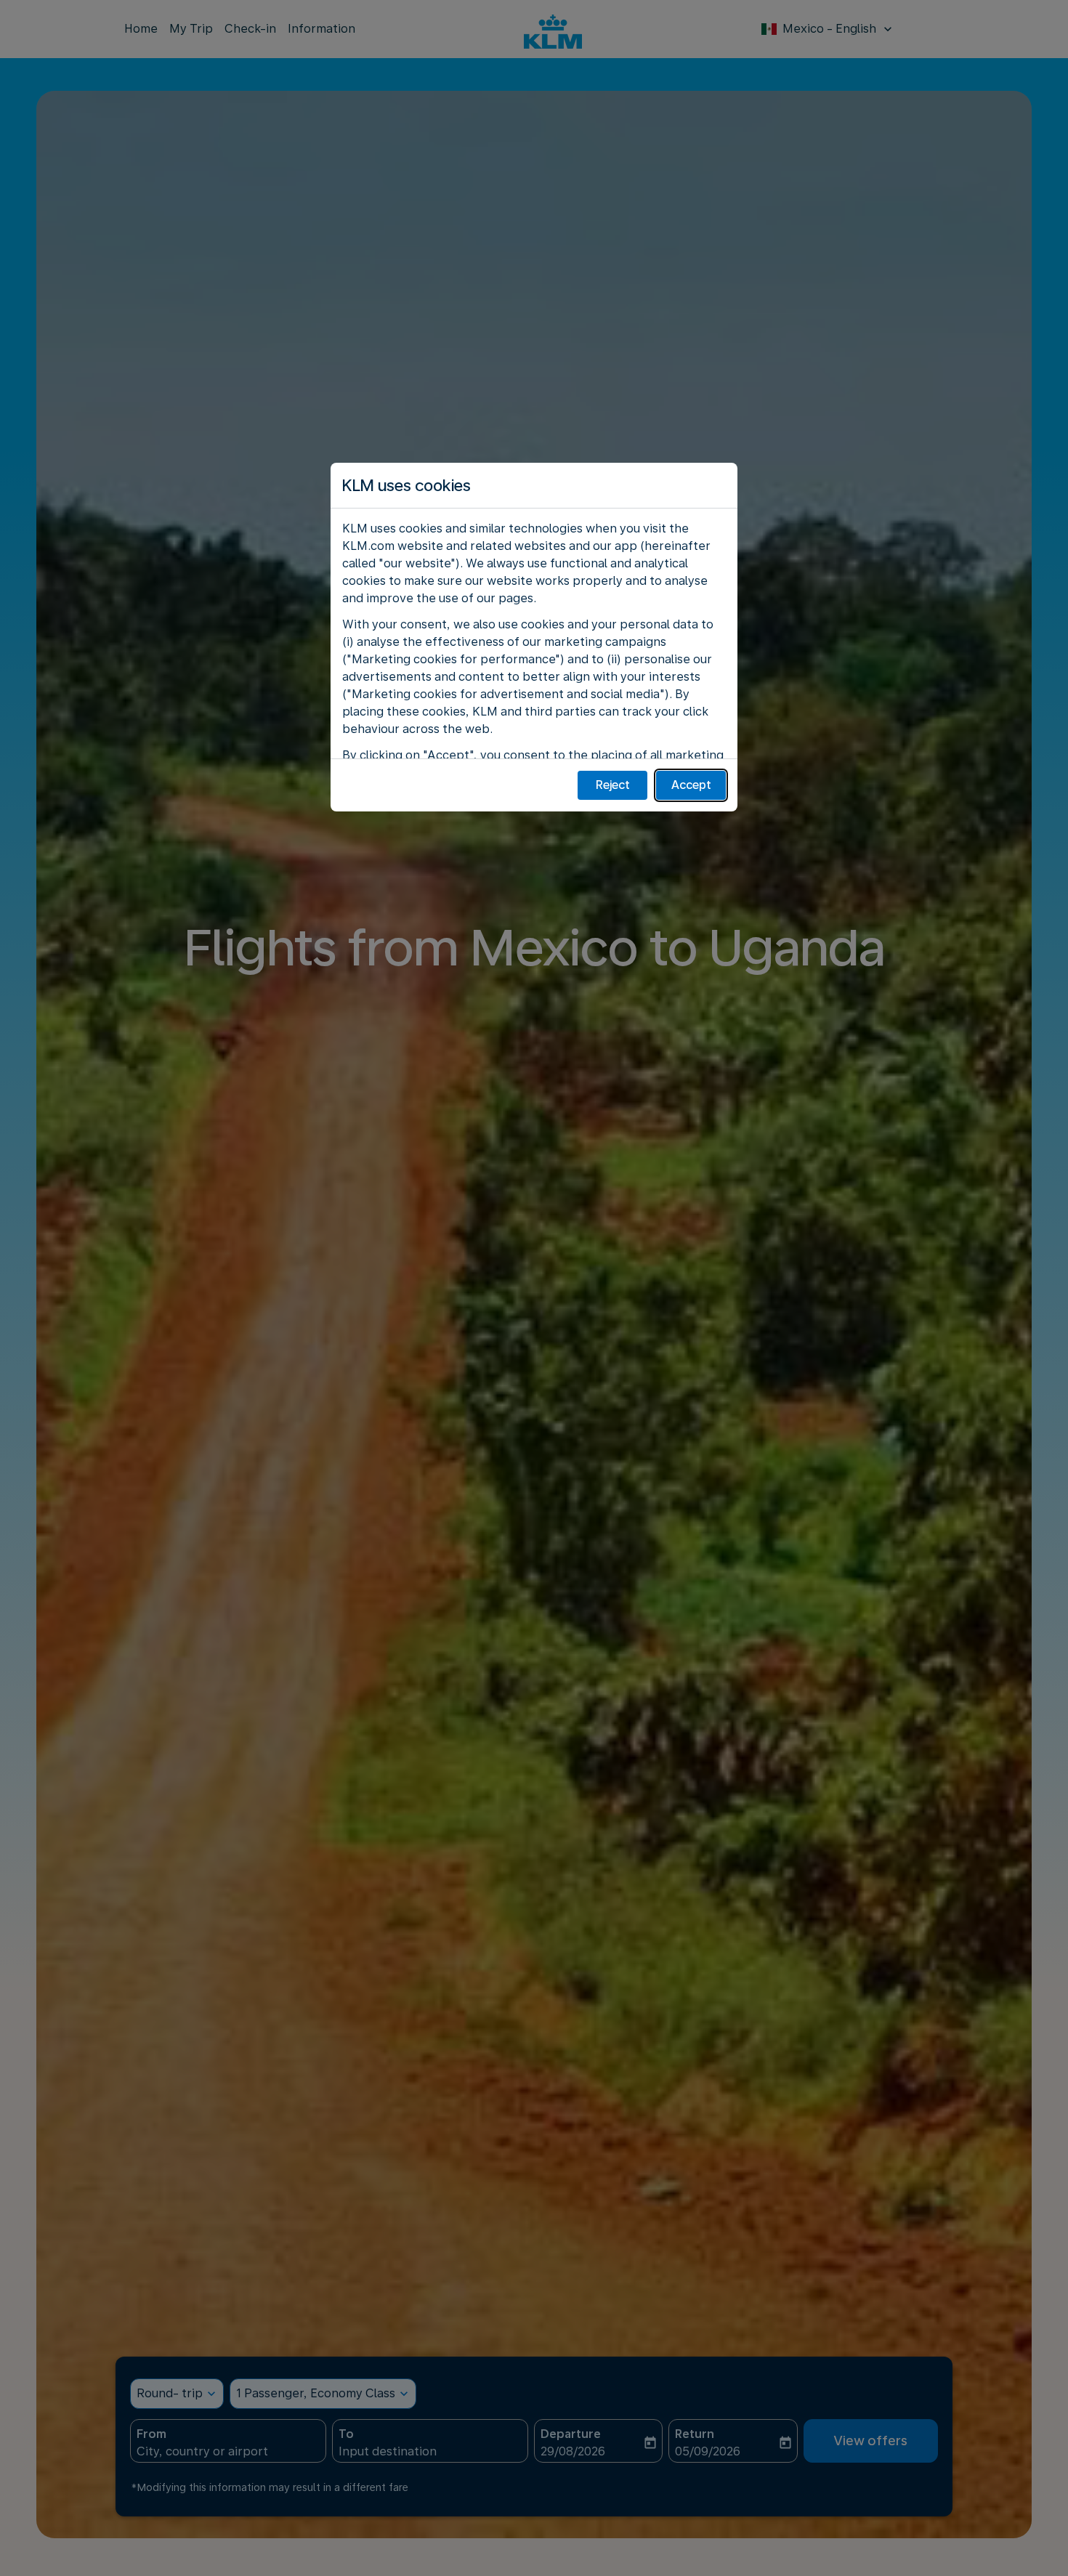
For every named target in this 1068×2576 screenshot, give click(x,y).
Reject (613, 785)
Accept (691, 785)
